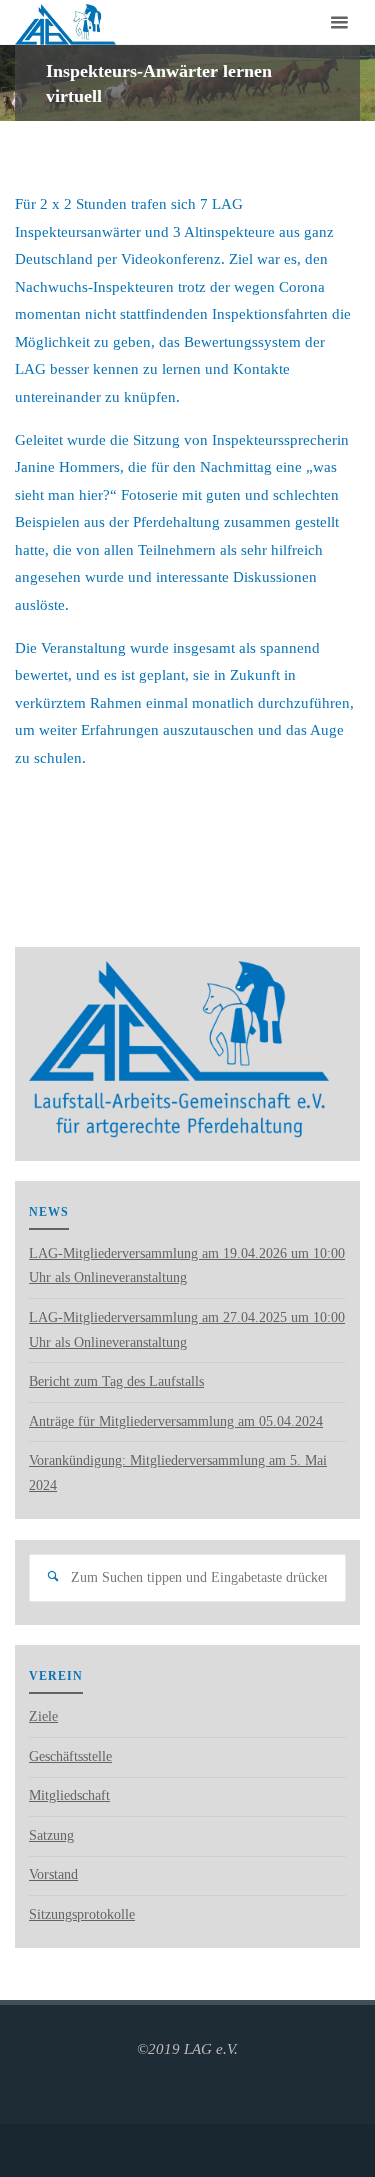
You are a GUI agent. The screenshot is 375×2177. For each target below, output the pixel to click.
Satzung (51, 1835)
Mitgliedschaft (69, 1795)
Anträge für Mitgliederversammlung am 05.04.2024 (176, 1421)
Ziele (43, 1716)
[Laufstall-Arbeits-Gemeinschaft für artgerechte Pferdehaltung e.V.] (65, 22)
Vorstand (53, 1874)
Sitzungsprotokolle (82, 1914)
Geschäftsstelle (70, 1756)
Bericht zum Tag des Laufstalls (116, 1381)
